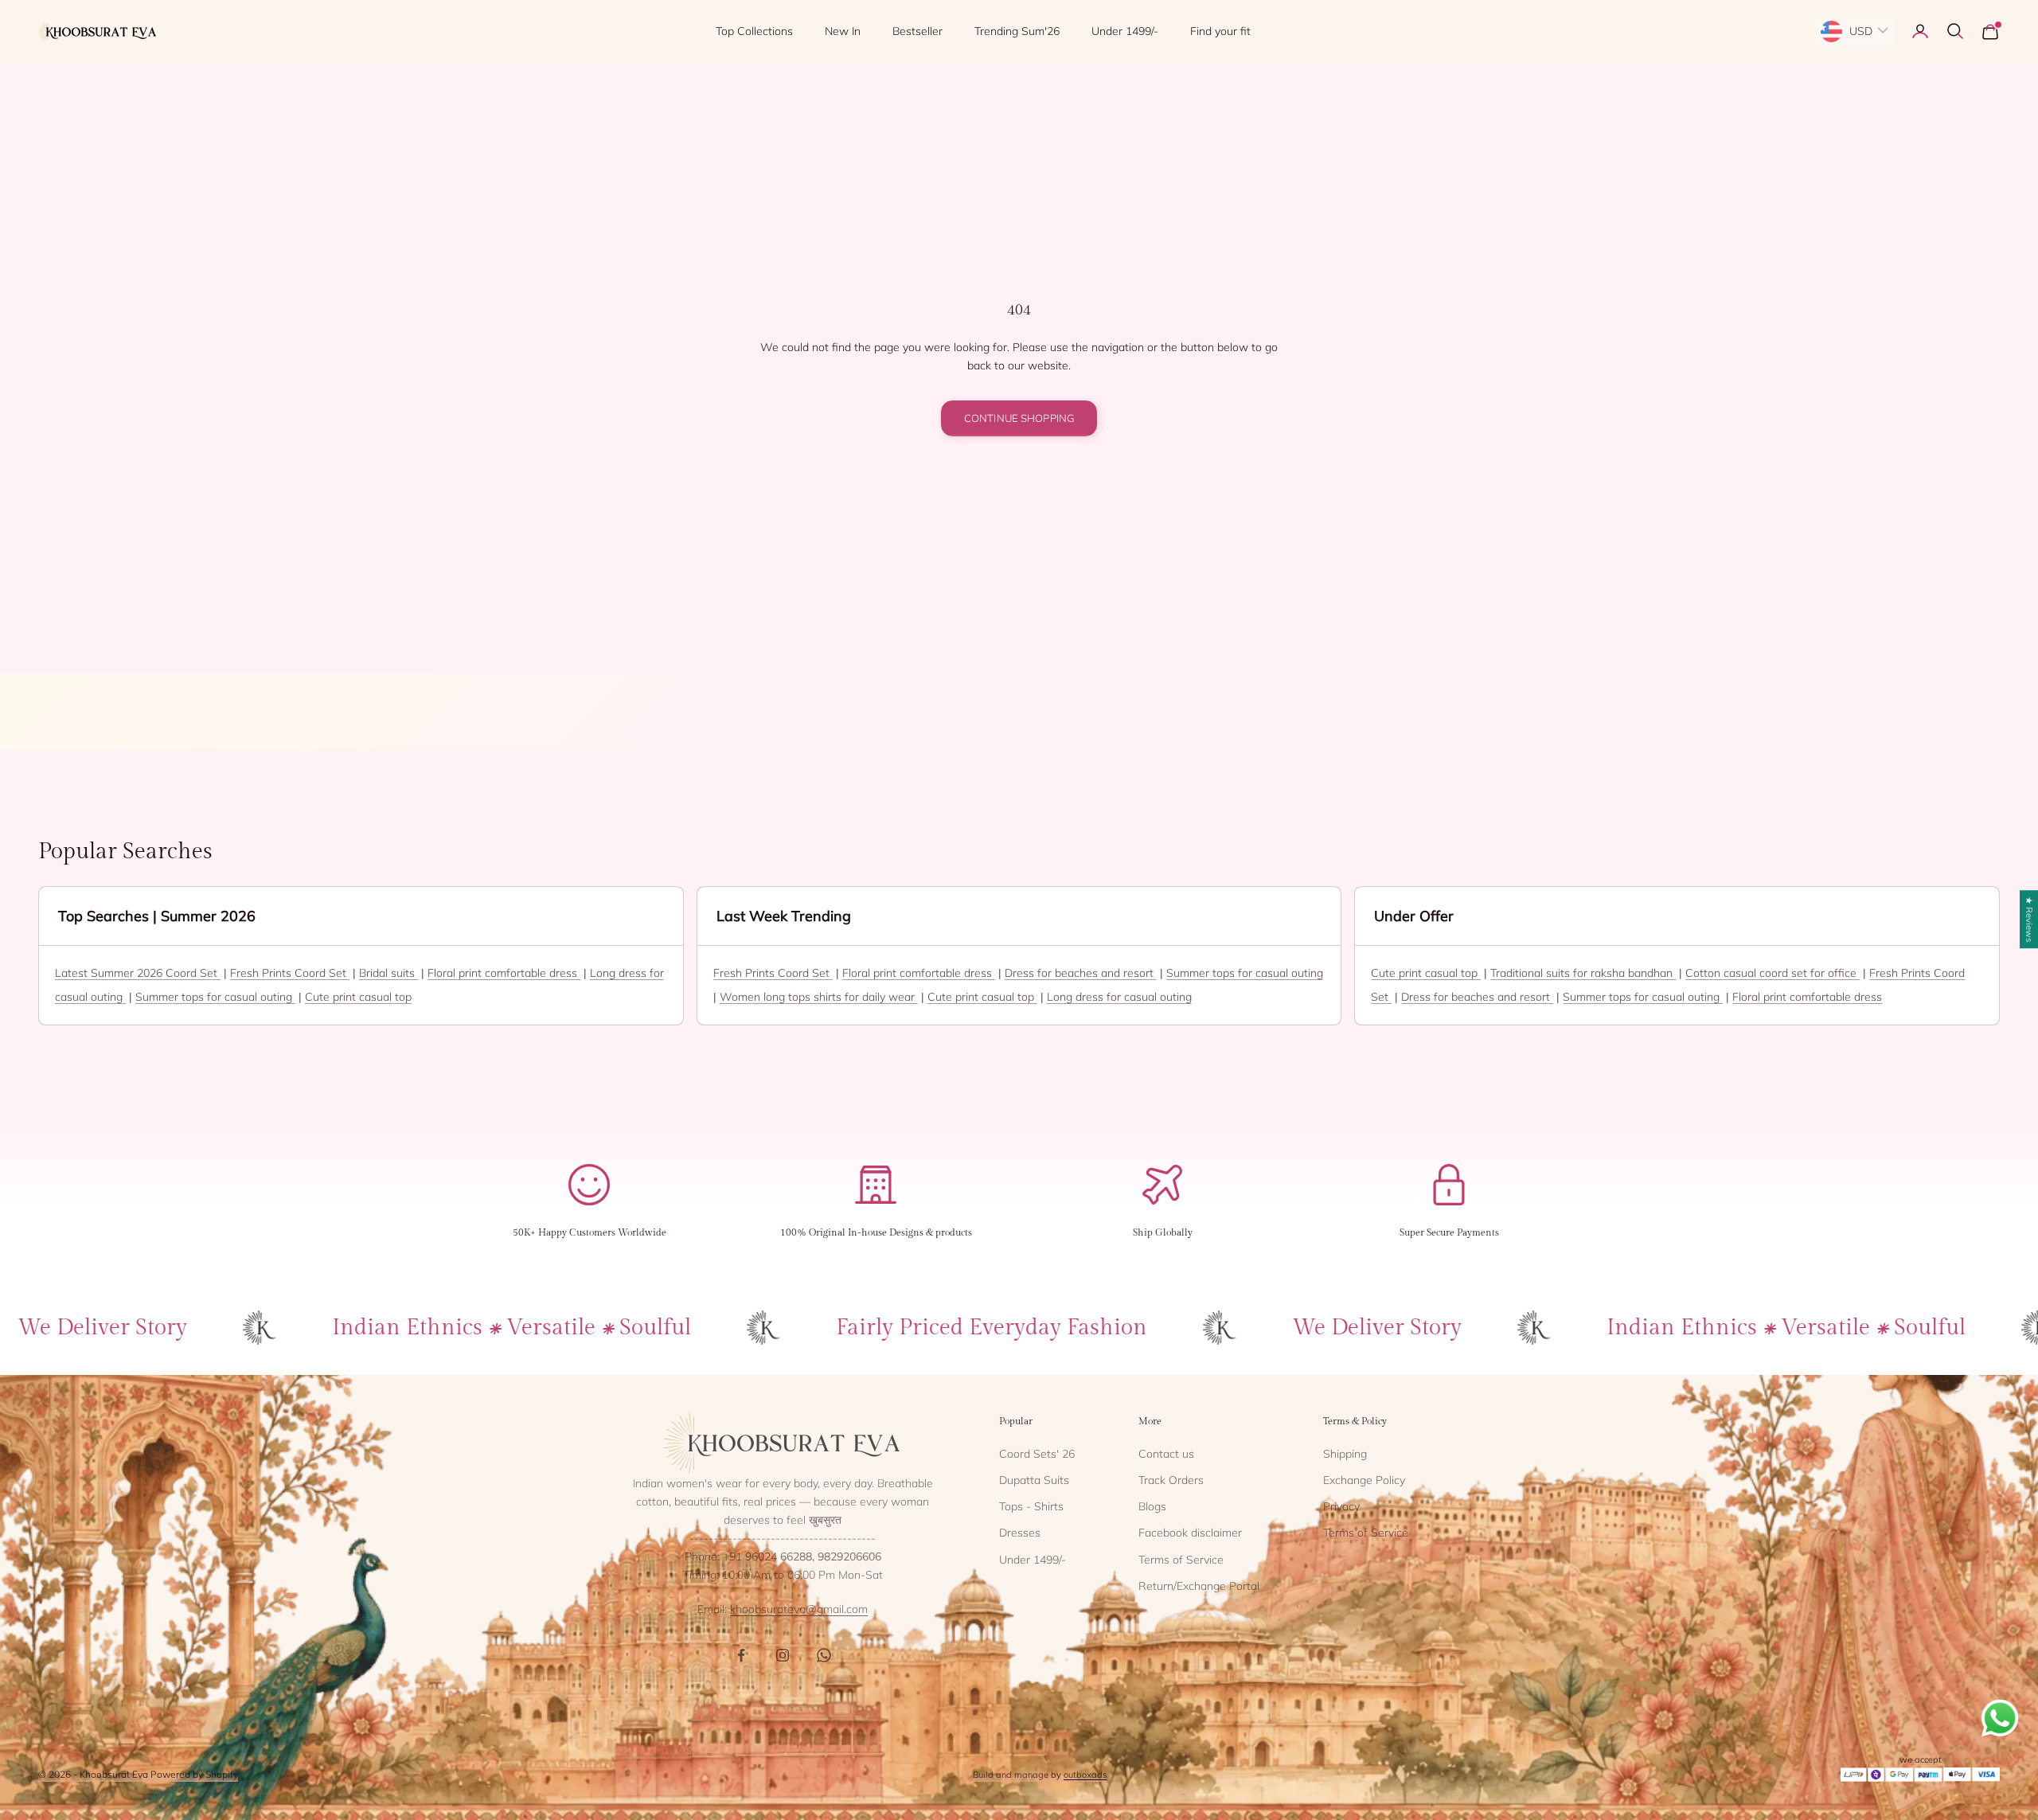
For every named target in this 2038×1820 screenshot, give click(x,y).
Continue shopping (1019, 418)
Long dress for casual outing (1119, 997)
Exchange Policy (1364, 1480)
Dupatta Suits (1034, 1480)
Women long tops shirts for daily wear (819, 997)
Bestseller (917, 31)
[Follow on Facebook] (741, 1655)
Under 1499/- (1125, 31)
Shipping (1345, 1454)
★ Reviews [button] (2029, 919)
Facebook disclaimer (1190, 1533)
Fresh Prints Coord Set (290, 973)
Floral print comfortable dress (504, 973)
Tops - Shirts (1031, 1506)
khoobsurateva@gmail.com (799, 1609)
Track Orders (1171, 1480)
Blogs (1152, 1506)
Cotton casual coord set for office (1773, 973)
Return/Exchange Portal (1199, 1586)
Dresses (1020, 1533)
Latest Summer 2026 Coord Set (138, 973)
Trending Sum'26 (1017, 31)
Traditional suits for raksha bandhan (1583, 973)
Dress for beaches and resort (1081, 973)
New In (843, 31)
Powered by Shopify (194, 1774)
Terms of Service (1181, 1560)
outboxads (1085, 1775)
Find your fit (1220, 31)
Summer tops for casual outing (215, 997)
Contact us (1166, 1454)
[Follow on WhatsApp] (824, 1655)
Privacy (1341, 1506)
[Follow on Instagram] (783, 1655)
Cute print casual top (358, 997)
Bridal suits (388, 973)
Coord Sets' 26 (1037, 1454)
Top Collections (754, 31)
